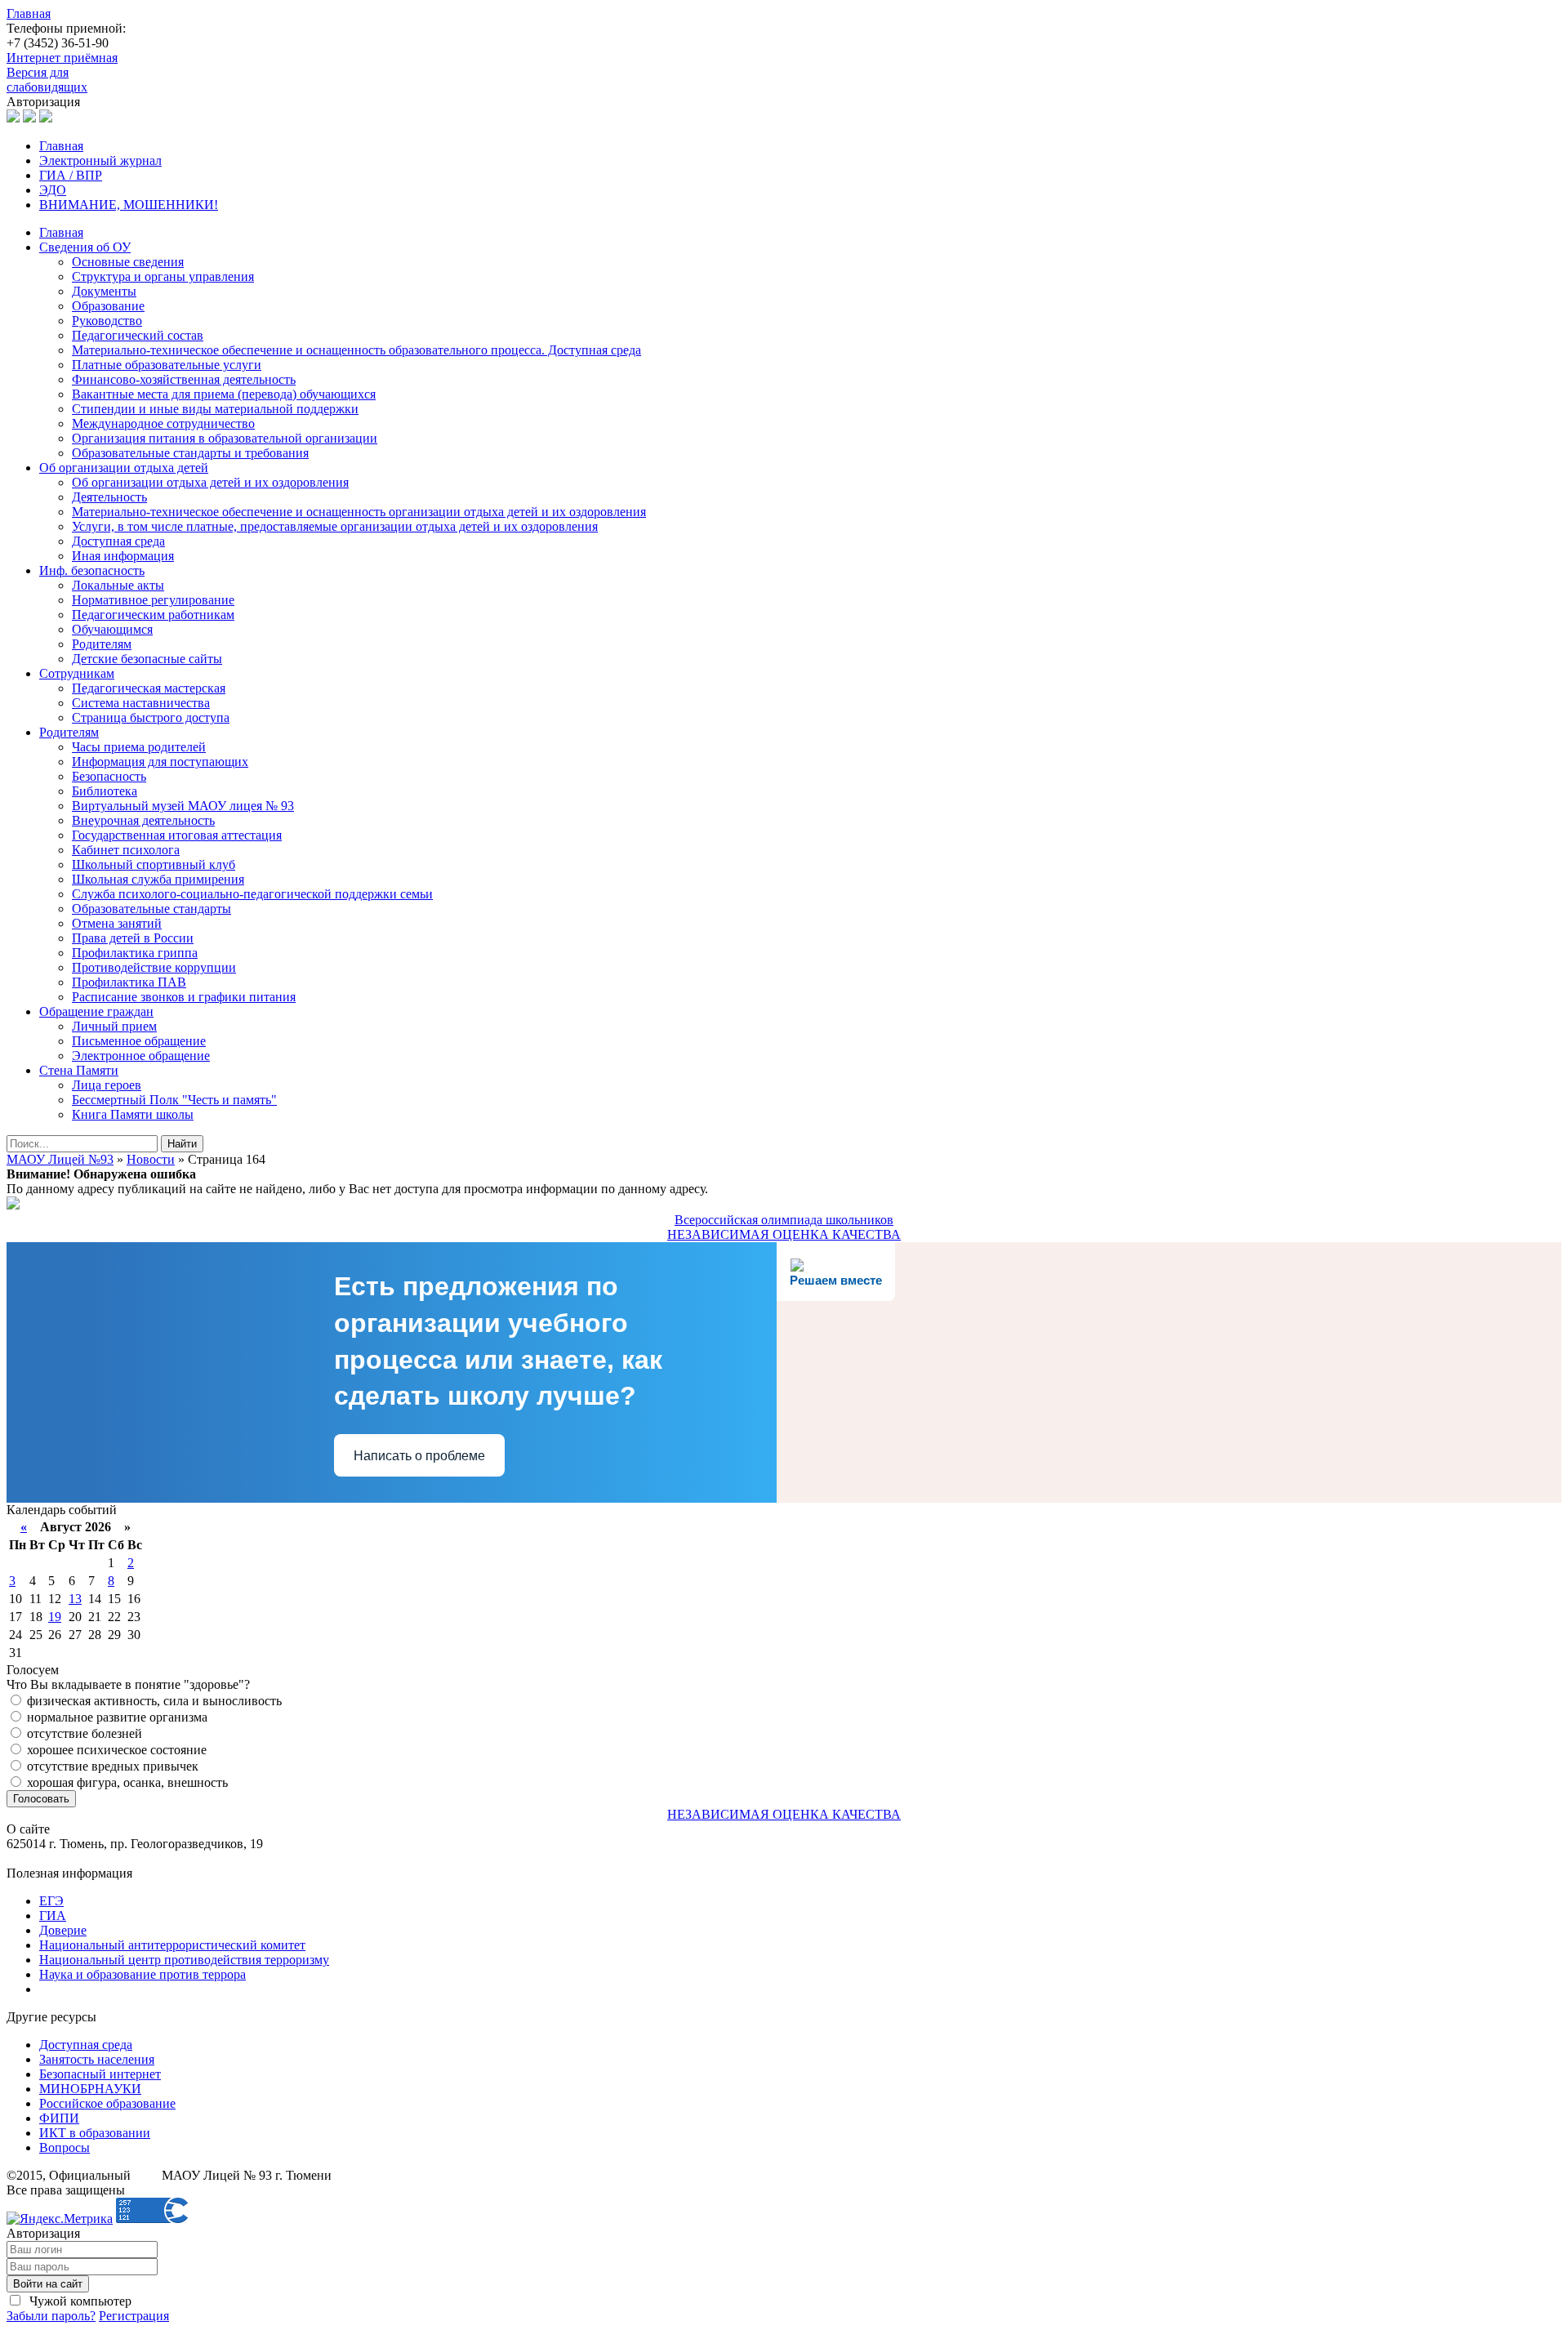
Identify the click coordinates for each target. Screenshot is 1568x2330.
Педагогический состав (138, 335)
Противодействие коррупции (154, 967)
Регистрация (134, 2316)
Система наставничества (141, 703)
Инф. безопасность (92, 570)
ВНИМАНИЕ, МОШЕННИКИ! (129, 205)
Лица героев (107, 1085)
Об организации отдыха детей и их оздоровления (210, 482)
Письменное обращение (139, 1041)
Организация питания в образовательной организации (225, 438)
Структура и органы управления (163, 276)
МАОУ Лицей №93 (60, 1159)
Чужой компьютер (79, 2301)
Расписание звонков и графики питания (184, 997)
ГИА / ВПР (71, 175)
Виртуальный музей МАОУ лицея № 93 (183, 806)
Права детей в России (133, 938)
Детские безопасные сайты (147, 659)
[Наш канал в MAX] (46, 118)
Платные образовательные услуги (167, 365)
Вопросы (65, 2147)
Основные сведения (128, 262)
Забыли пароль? (51, 2316)
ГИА (53, 1916)
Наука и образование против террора (143, 1974)
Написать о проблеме (419, 1456)
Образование (108, 306)
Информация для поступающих (160, 762)
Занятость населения (97, 2059)
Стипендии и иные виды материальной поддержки (215, 409)
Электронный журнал (100, 160)
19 (55, 1617)
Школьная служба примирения (158, 879)
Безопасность (109, 776)
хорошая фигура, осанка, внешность (126, 1782)
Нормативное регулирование (153, 600)
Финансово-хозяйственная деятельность (184, 379)
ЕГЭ (51, 1901)
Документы (104, 291)
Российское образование (107, 2103)
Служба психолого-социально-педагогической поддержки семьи (252, 894)
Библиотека (105, 791)
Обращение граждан (96, 1011)
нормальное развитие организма (116, 1717)
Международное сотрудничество (163, 423)
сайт (146, 2175)
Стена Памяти (79, 1070)
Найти (182, 1144)
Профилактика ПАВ (129, 982)
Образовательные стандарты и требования (190, 453)
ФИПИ (59, 2118)
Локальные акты (118, 585)
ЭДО (53, 190)
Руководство (107, 321)
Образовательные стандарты (151, 909)
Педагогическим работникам (153, 615)
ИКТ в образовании (95, 2133)
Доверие (63, 1930)
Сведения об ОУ (85, 247)
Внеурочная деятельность (143, 820)
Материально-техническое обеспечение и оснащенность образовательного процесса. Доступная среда (356, 350)
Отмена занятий (117, 923)
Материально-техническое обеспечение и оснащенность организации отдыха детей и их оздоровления (359, 512)
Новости (151, 1159)
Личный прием (114, 1026)
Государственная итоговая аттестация (177, 835)
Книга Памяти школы (133, 1114)
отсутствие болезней (83, 1733)
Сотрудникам (77, 673)
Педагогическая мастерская (149, 688)
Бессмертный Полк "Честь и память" (174, 1100)
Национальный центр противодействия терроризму (184, 1960)
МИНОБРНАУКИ (90, 2089)
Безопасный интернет (100, 2074)
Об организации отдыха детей (124, 468)
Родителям (102, 644)
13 (75, 1599)
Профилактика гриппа (135, 953)
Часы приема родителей (139, 747)
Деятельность (109, 497)
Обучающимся (112, 629)
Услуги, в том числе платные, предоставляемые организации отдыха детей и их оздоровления (335, 526)
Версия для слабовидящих (47, 80)
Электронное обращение (141, 1056)
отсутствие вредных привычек (111, 1766)
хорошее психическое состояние (115, 1750)
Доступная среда (118, 541)
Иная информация (123, 556)
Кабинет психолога (126, 850)
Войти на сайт (48, 2284)
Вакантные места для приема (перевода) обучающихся (224, 394)
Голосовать (41, 1799)
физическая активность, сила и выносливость (153, 1701)
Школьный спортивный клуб (154, 864)
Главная (29, 13)
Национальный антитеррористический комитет (172, 1945)
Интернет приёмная (62, 58)
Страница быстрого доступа (151, 717)
